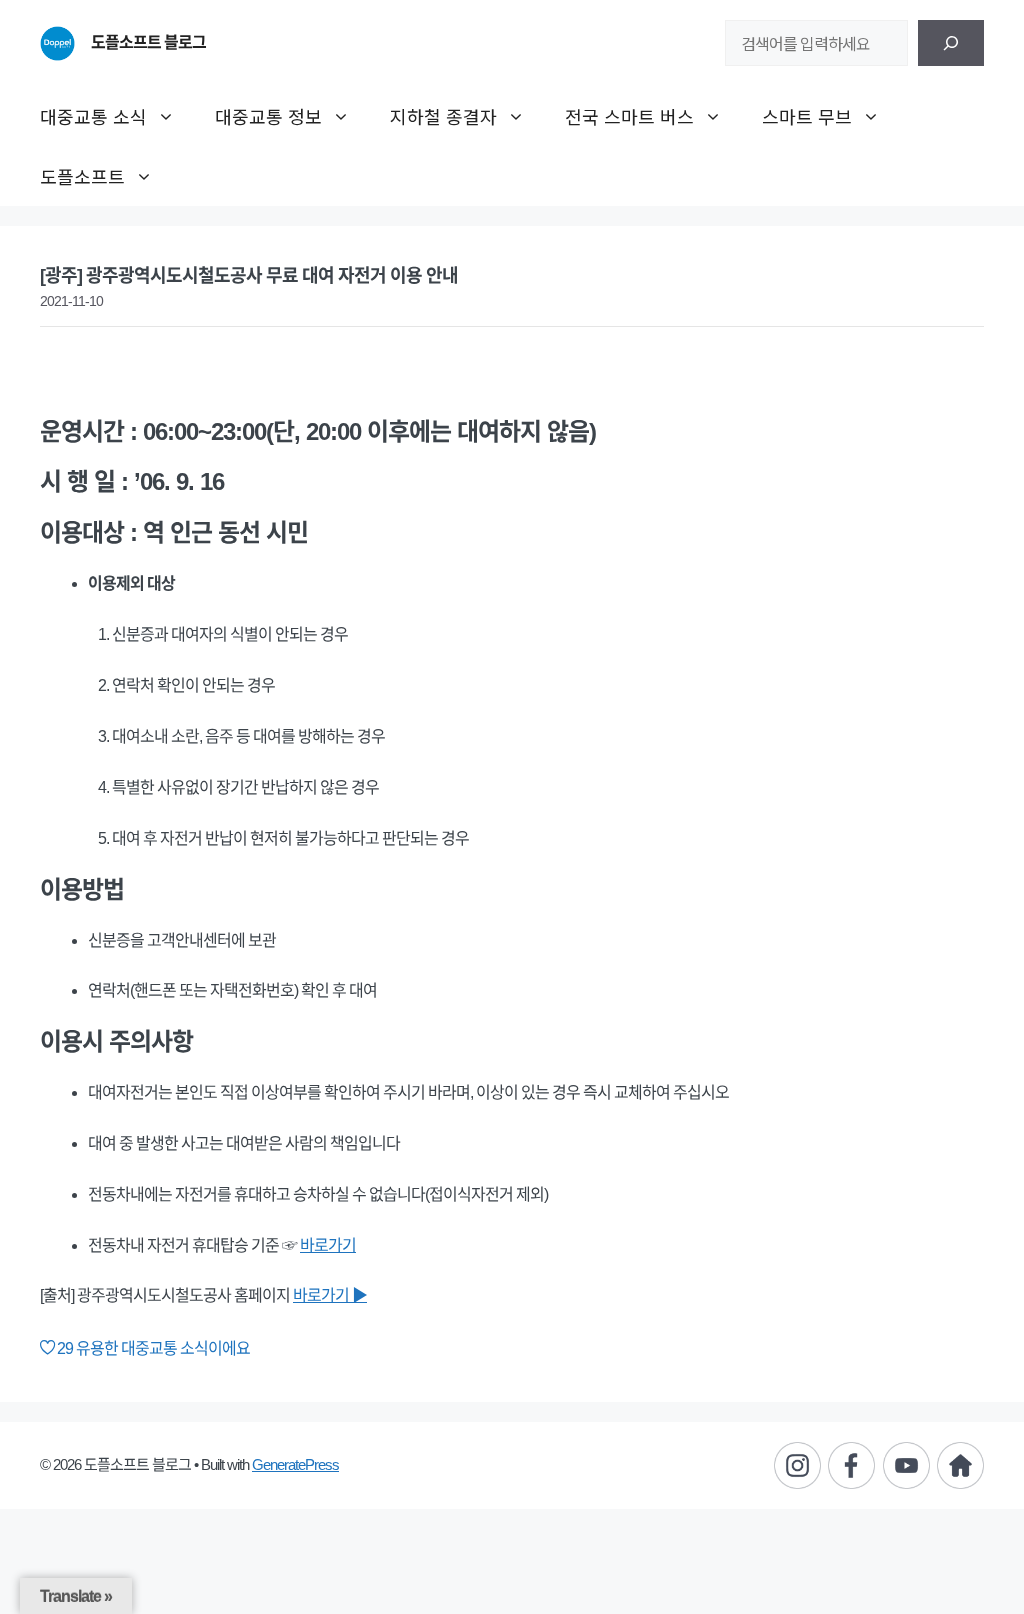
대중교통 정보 (268, 116)
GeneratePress (295, 1464)
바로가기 (328, 1245)
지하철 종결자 (443, 116)
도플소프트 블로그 (148, 42)
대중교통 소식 (93, 116)
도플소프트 (82, 176)
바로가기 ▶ (330, 1295)
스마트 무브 (807, 116)
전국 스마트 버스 (629, 116)
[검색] (951, 43)
